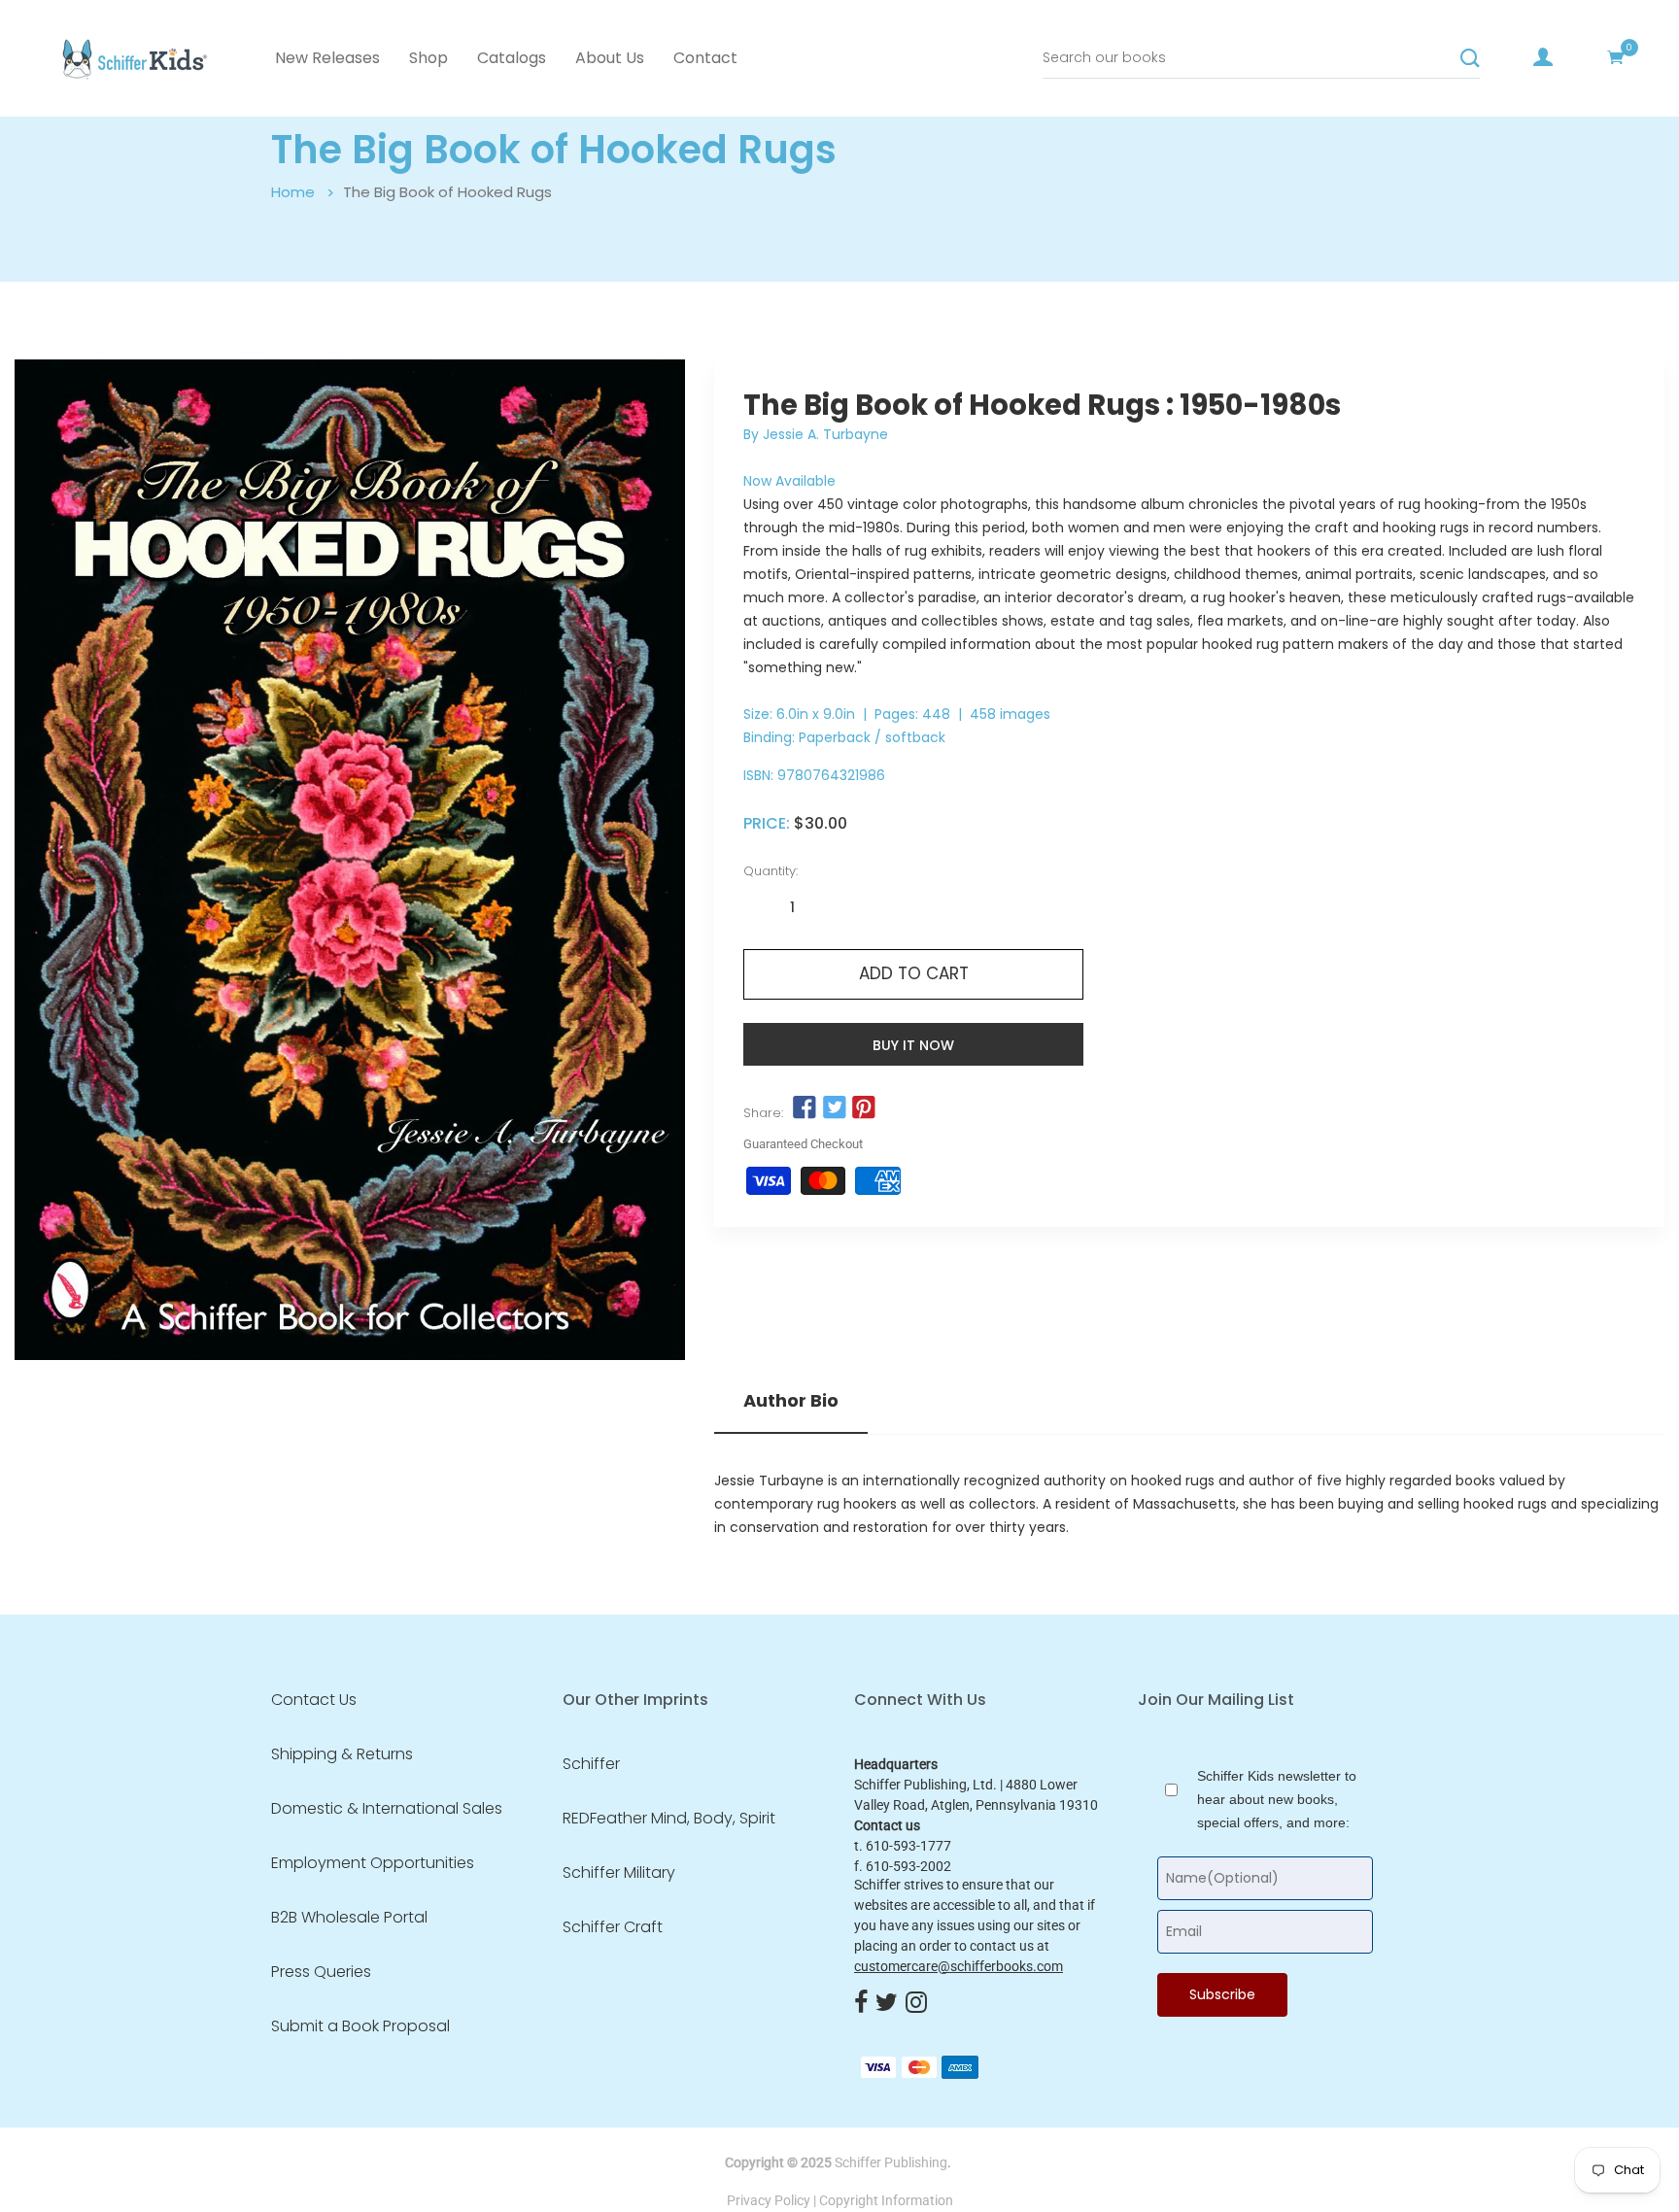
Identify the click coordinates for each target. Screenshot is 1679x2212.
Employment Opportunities (373, 1863)
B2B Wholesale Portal (349, 1918)
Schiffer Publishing (891, 2162)
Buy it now (913, 1045)
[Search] (1470, 58)
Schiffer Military (619, 1873)
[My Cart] (1616, 57)
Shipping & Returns (342, 1754)
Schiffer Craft (613, 1927)
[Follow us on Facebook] (805, 1108)
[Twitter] (887, 2004)
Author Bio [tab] (791, 1401)
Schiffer (591, 1764)
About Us (610, 58)
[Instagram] (916, 2004)
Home (293, 192)
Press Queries (321, 1972)
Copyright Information (886, 2200)
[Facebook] (861, 2004)
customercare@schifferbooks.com (959, 1966)
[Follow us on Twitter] (834, 1108)
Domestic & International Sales (387, 1809)
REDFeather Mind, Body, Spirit (669, 1819)
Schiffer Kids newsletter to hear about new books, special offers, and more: (1277, 1799)
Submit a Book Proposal (360, 2026)
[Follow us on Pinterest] (864, 1108)
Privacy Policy (769, 2200)
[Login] (1543, 57)
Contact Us (314, 1700)
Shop (428, 58)
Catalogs (512, 58)
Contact (705, 58)
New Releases (327, 58)
